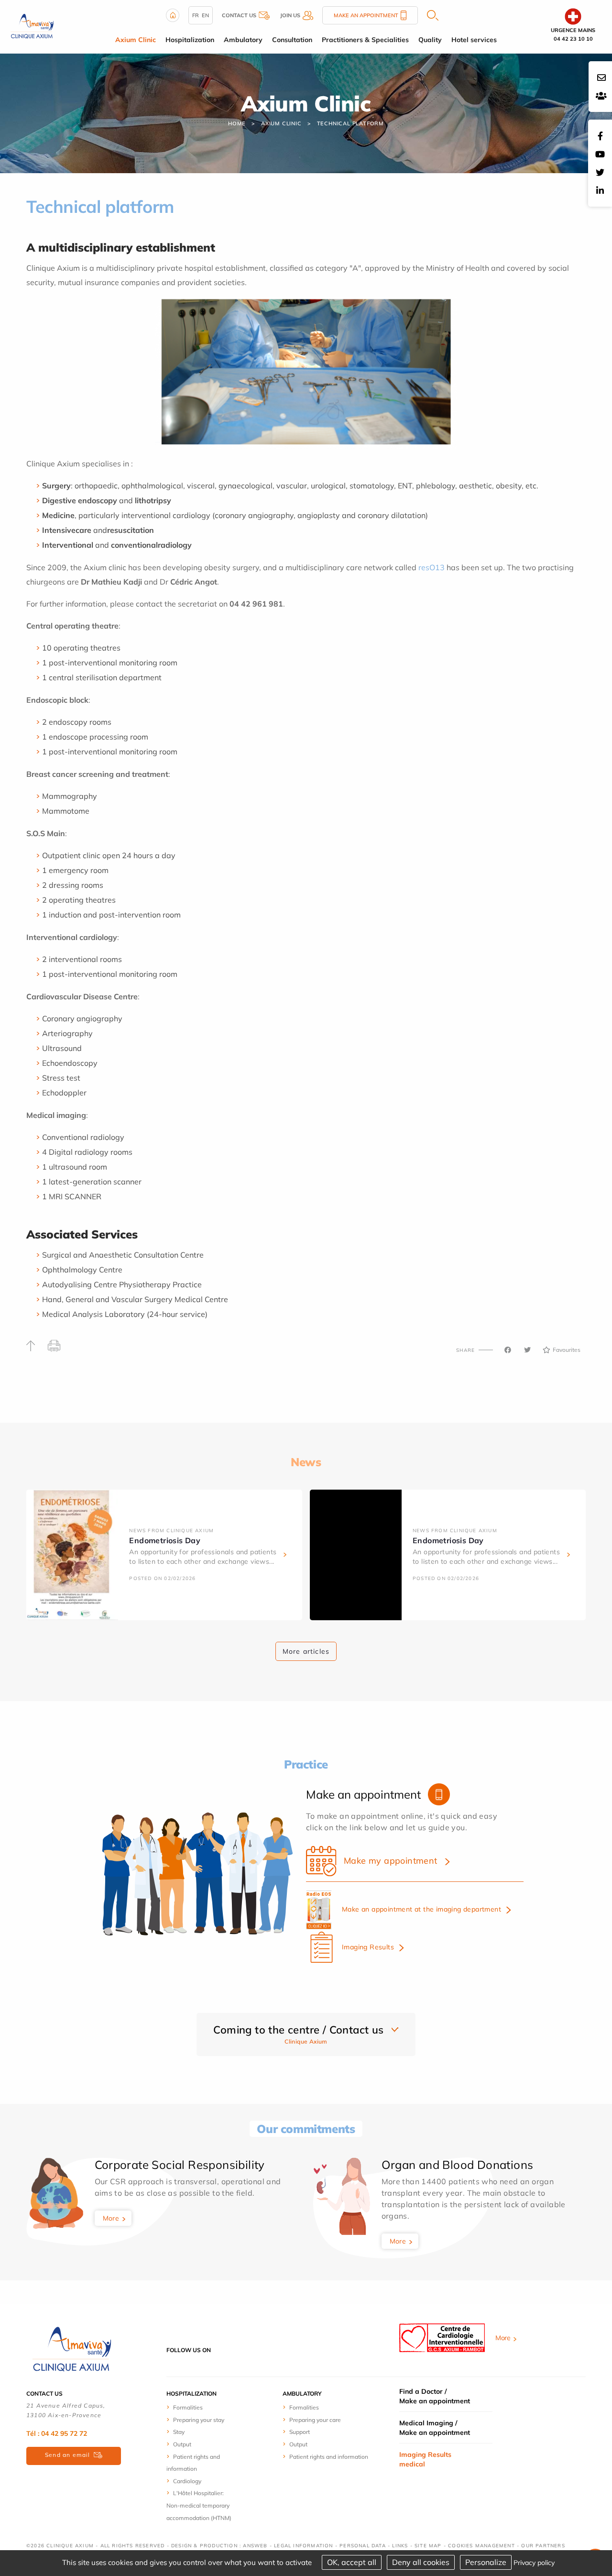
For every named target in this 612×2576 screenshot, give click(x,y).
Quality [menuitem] (430, 40)
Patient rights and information (329, 2457)
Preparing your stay (199, 2420)
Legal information (303, 2546)
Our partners (543, 2546)
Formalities (188, 2407)
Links (400, 2546)
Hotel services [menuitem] (474, 40)
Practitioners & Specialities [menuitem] (365, 40)
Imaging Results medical (425, 2459)
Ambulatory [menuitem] (243, 40)
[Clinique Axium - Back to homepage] (72, 2349)
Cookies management (481, 2546)
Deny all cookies (421, 2562)
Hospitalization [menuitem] (190, 40)
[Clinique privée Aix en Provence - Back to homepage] (32, 26)
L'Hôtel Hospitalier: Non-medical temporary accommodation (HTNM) (199, 2505)
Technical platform (350, 123)
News (306, 1462)
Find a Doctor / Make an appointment (435, 2396)
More (111, 2218)
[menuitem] (202, 2407)
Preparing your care (315, 2420)
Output (182, 2444)
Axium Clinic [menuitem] (136, 40)
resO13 (432, 567)
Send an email (68, 2455)
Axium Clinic (281, 123)
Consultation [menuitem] (292, 40)
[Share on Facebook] (508, 1350)
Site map (428, 2546)
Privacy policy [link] (534, 2563)
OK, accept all (352, 2562)
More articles (306, 1651)
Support (300, 2432)
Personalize (486, 2562)
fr (196, 15)
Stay (179, 2432)
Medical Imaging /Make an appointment (435, 2428)
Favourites (567, 1350)
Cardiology (187, 2481)
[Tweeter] (527, 1350)
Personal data (363, 2546)
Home (237, 123)
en (205, 15)
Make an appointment (366, 15)
